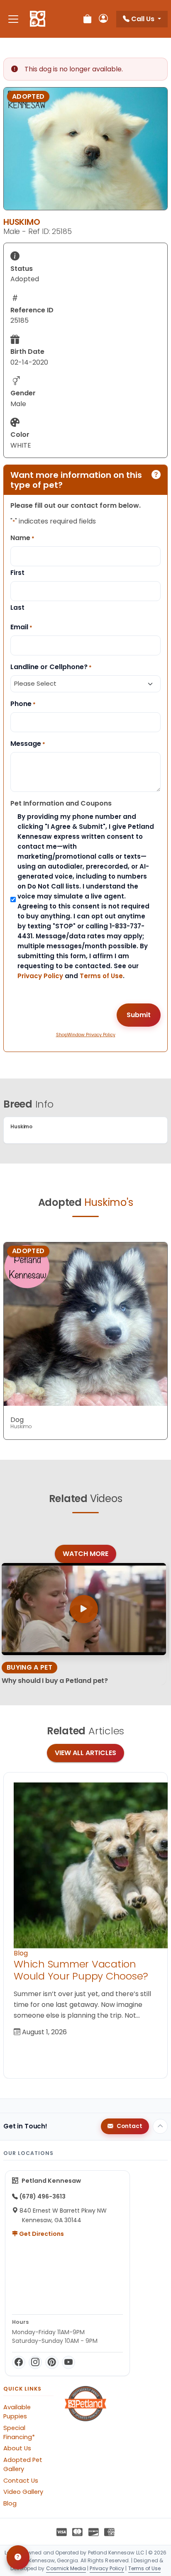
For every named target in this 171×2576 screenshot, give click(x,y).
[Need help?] (18, 2557)
